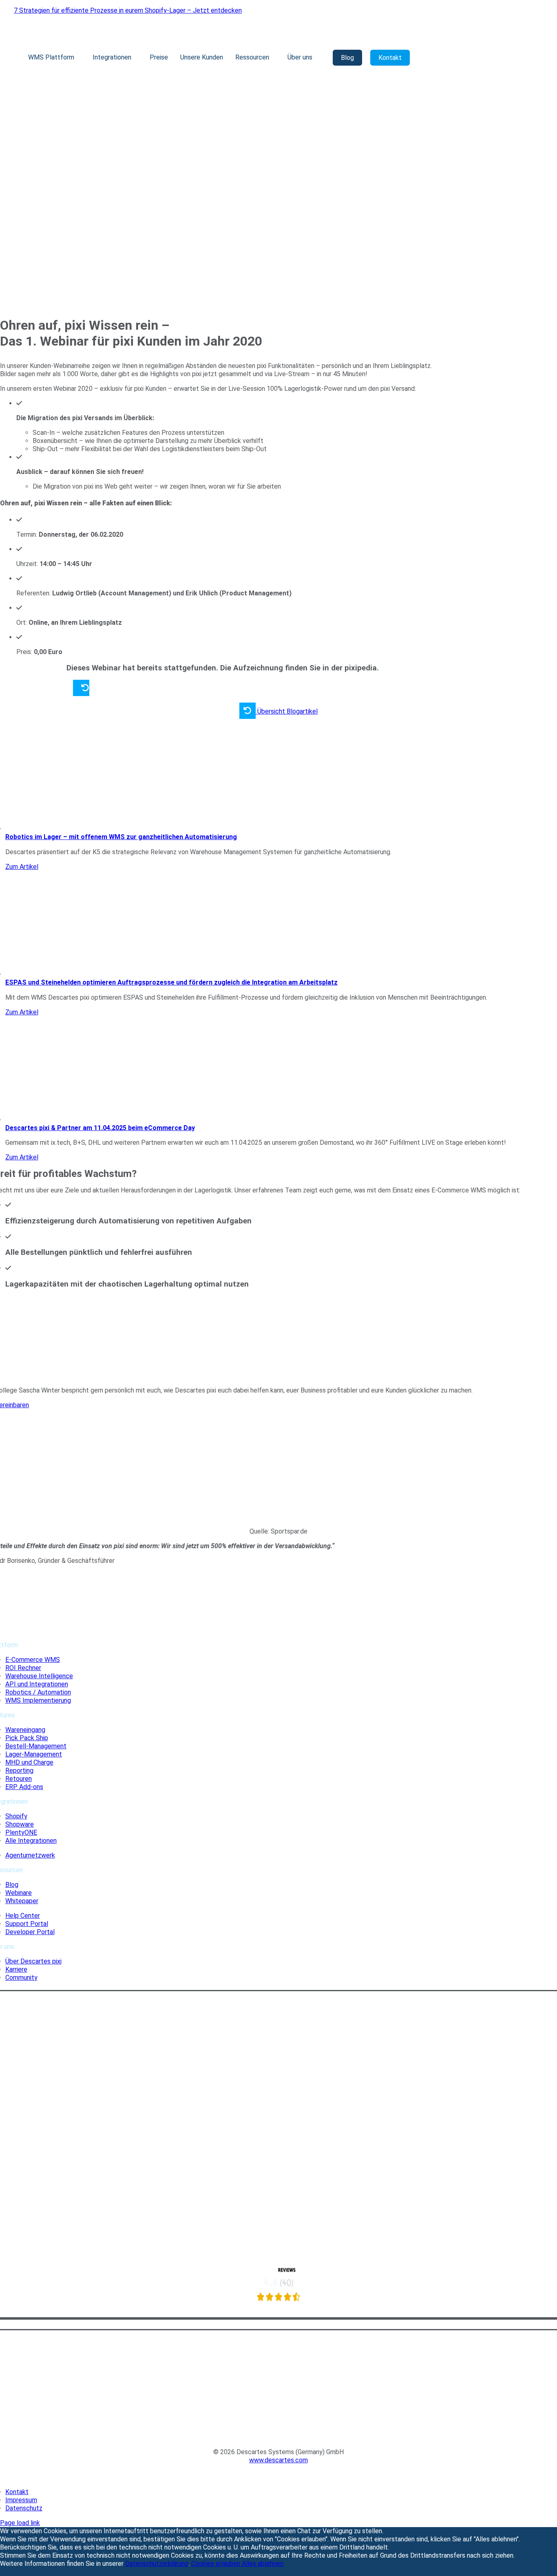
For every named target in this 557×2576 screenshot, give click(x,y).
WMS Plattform (51, 57)
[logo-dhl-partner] (279, 2250)
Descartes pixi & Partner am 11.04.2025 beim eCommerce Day (100, 1128)
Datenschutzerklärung (157, 2564)
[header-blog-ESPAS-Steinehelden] (128, 974)
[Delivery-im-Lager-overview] (128, 829)
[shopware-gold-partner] (279, 2140)
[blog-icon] (278, 2437)
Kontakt (390, 58)
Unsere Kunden (202, 57)
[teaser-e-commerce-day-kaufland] (128, 1120)
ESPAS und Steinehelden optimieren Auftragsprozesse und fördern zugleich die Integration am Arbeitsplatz (171, 982)
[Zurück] (81, 689)
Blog (347, 58)
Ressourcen (252, 57)
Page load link (20, 2523)
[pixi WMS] (278, 2313)
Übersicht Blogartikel (287, 711)
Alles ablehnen (263, 2564)
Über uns (300, 57)
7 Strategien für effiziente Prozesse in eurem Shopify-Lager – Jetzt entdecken (128, 10)
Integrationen (112, 57)
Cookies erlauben (217, 2564)
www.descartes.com (278, 2460)
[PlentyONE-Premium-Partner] (278, 2199)
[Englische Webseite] (278, 2477)
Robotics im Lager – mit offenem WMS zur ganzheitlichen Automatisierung (121, 837)
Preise (159, 57)
